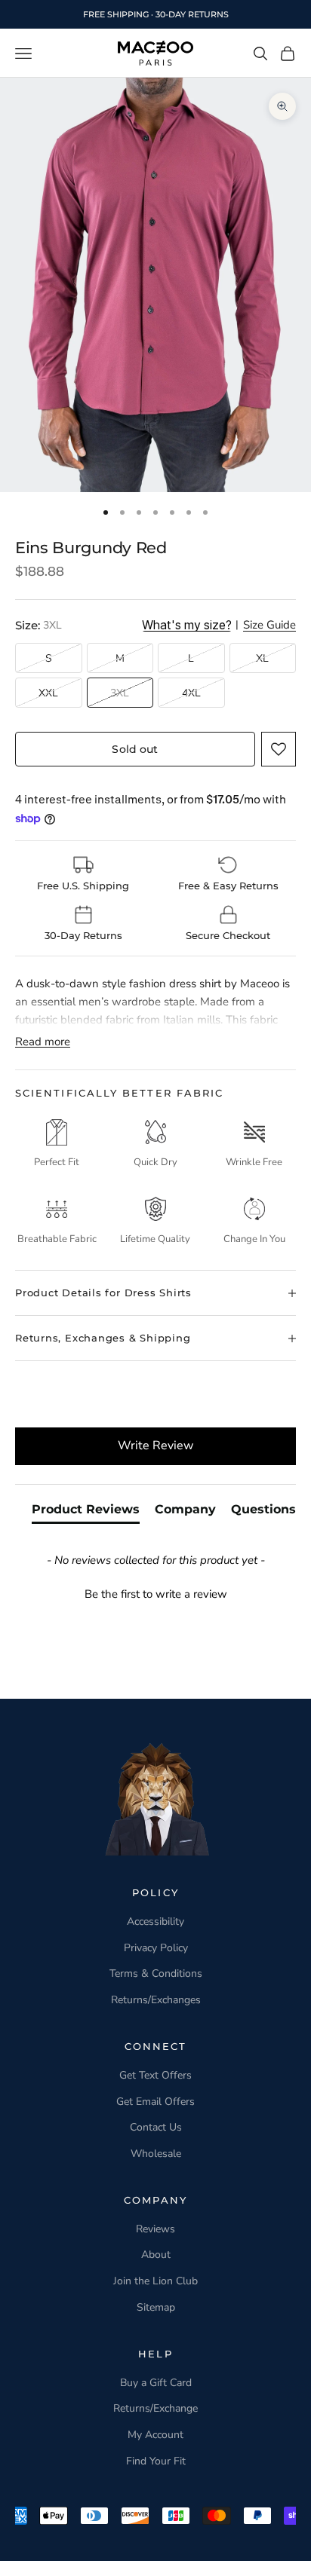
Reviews (155, 2229)
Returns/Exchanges (156, 2000)
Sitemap (156, 2307)
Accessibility (155, 1921)
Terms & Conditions (156, 1973)
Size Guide (269, 626)
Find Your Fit (156, 2461)
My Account (155, 2435)
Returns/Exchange (155, 2408)
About (156, 2255)
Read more (43, 1042)
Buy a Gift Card (156, 2383)
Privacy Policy (156, 1948)
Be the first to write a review (156, 1594)
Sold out (135, 749)
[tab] (86, 1513)
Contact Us (156, 2127)
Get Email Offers (155, 2102)
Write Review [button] (155, 1446)
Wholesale (156, 2154)
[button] (279, 749)
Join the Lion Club (155, 2281)
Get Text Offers (155, 2075)
